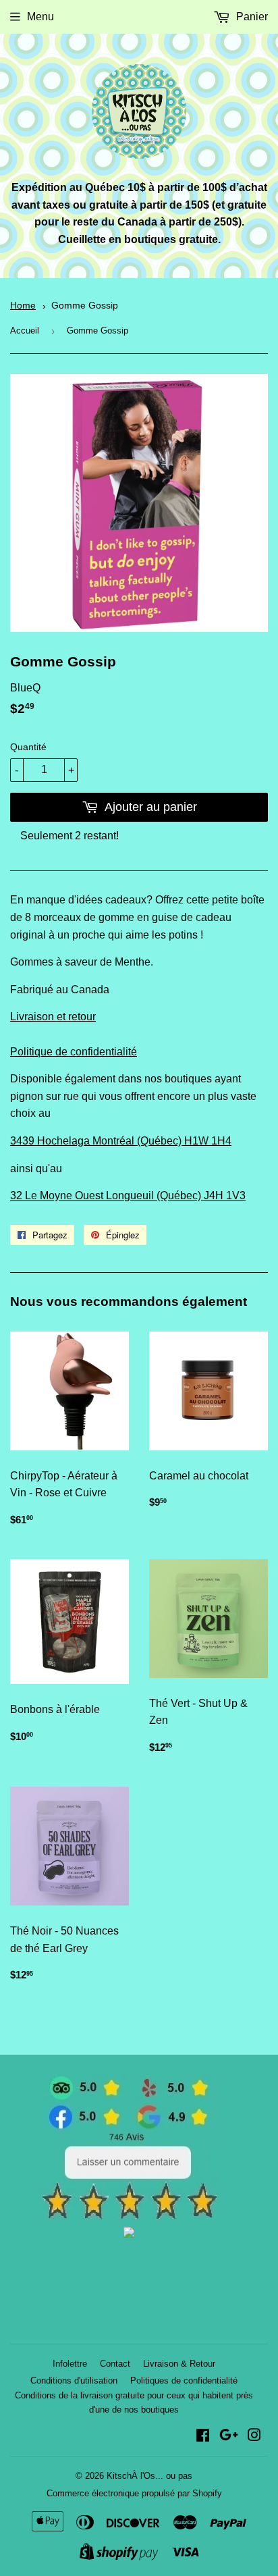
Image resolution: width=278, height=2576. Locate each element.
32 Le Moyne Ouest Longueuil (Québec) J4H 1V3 (128, 1195)
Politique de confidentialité (74, 1052)
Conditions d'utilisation (74, 2381)
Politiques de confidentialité (184, 2381)
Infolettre (70, 2364)
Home (23, 306)
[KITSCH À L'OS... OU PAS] (129, 2234)
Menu (40, 17)
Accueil (25, 331)
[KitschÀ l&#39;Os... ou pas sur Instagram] (254, 2437)
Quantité (28, 747)
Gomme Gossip (85, 306)
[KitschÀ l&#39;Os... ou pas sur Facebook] (203, 2437)
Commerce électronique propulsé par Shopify (134, 2493)
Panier (251, 17)
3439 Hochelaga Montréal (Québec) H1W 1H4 (121, 1141)
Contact (115, 2364)
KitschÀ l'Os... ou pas (149, 2476)
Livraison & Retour (179, 2364)
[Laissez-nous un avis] (129, 2216)
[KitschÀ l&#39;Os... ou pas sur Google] (229, 2437)
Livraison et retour (53, 1017)
